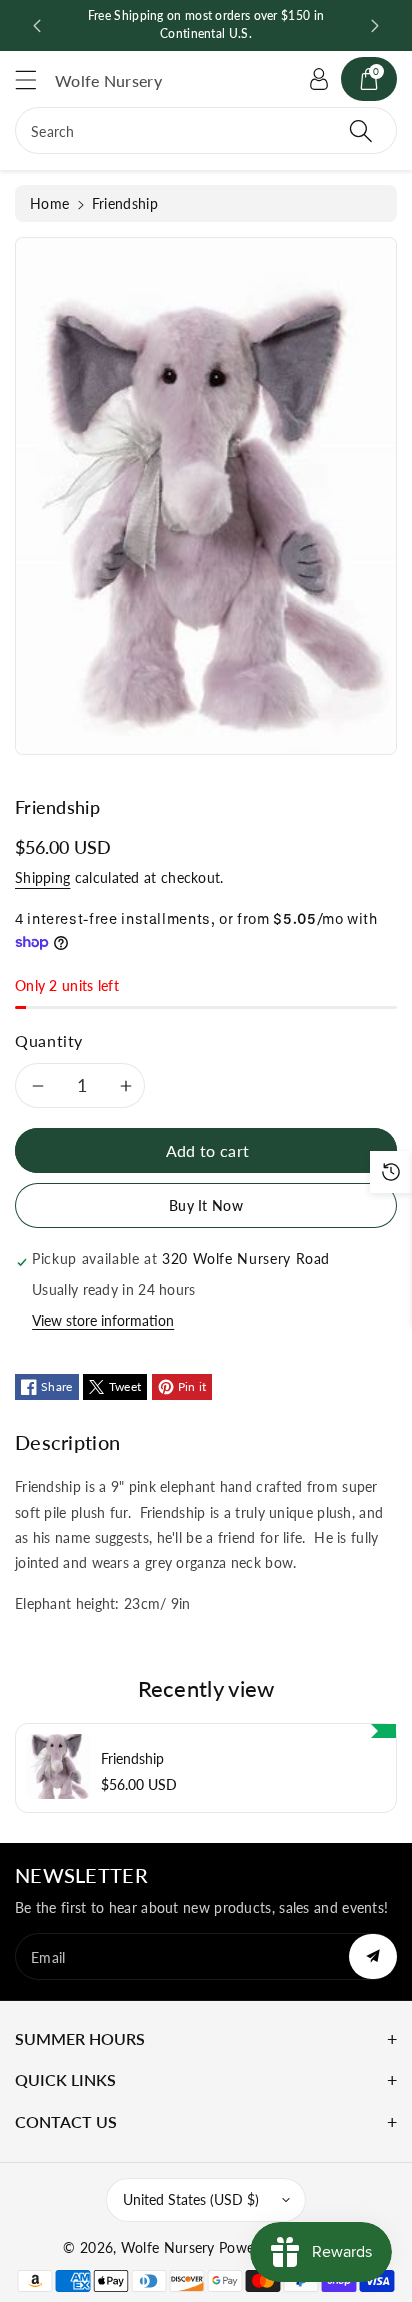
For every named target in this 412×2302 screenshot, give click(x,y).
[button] (35, 79)
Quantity (49, 1040)
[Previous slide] (37, 26)
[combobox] (206, 130)
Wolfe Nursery (168, 2247)
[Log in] (319, 79)
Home (49, 203)
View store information (103, 1320)
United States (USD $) (191, 2199)
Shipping (42, 877)
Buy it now (206, 1205)
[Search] (361, 130)
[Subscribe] (373, 1956)
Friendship (132, 1759)
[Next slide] (375, 26)
